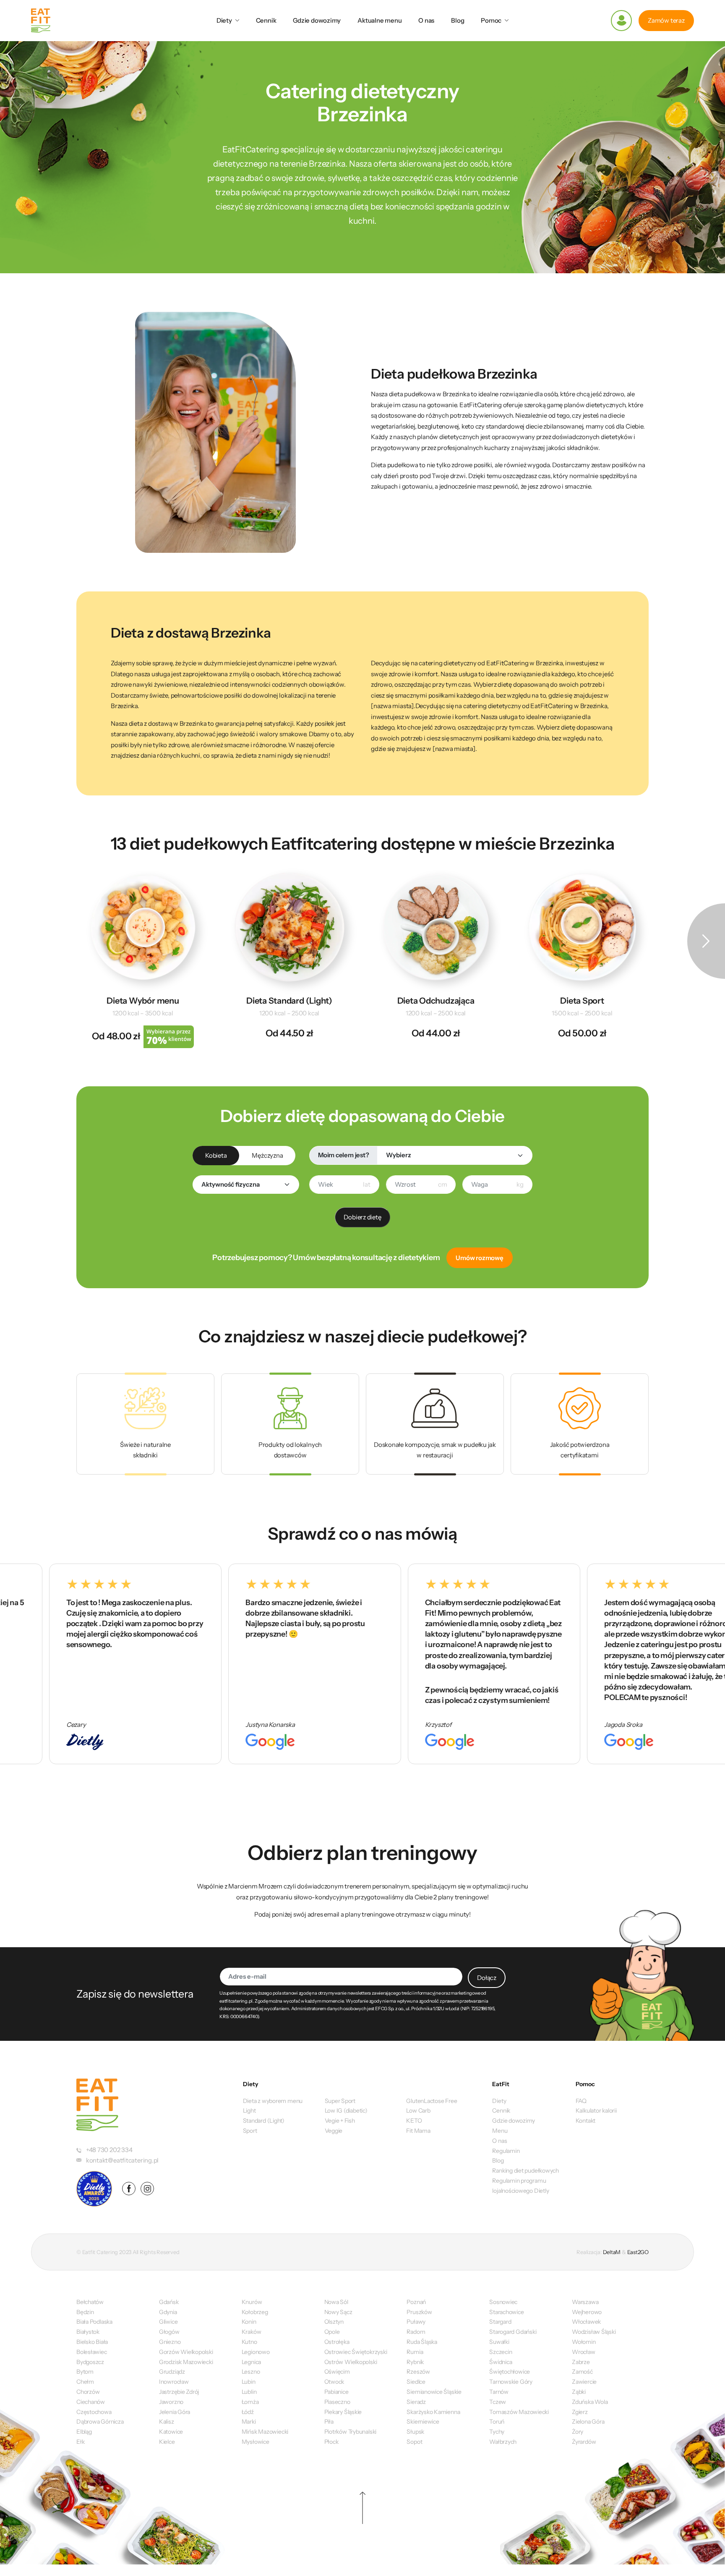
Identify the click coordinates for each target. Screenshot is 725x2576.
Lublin (249, 2392)
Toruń (497, 2422)
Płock (331, 2442)
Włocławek (586, 2322)
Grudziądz (172, 2372)
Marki (249, 2422)
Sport (250, 2131)
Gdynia (168, 2312)
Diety (224, 20)
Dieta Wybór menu (143, 1001)
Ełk (80, 2442)
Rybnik (415, 2362)
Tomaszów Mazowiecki (519, 2412)
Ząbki (579, 2392)
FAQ (581, 2101)
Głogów (169, 2332)
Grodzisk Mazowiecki (186, 2362)
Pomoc (491, 20)
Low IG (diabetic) (346, 2110)
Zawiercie (584, 2382)
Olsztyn (334, 2322)
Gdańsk (169, 2302)
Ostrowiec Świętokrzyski (356, 2352)
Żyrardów (584, 2442)
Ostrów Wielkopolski (351, 2362)
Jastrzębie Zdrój (179, 2392)
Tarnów (499, 2392)
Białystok (88, 2332)
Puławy (416, 2322)
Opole (332, 2332)
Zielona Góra (588, 2422)
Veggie (334, 2131)
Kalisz (167, 2422)
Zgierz (580, 2412)
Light (249, 2110)
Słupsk (415, 2432)
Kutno (249, 2342)
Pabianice (336, 2392)
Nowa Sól (336, 2302)
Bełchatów (90, 2302)
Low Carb (418, 2110)
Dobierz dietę (362, 1217)
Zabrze (581, 2362)
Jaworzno (171, 2402)
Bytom (85, 2372)
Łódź (248, 2412)
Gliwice (168, 2322)
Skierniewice (423, 2422)
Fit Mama (418, 2131)
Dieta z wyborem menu (273, 2101)
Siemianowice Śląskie (434, 2392)
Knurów (252, 2302)
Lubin (249, 2382)
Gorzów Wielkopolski (186, 2352)
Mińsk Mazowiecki (265, 2432)
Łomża (250, 2402)
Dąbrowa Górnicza (100, 2422)
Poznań (416, 2302)
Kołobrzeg (255, 2312)
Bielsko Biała (92, 2342)
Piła (329, 2422)
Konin (249, 2322)
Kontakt (585, 2121)
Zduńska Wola (590, 2402)
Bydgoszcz (90, 2362)
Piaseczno (337, 2402)
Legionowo (256, 2352)
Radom (416, 2332)
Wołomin (584, 2342)
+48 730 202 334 (109, 2150)
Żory (578, 2432)
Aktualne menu (379, 20)
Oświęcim (337, 2372)
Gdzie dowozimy (317, 20)
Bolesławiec (92, 2352)
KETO (414, 2121)
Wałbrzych (503, 2442)
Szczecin (501, 2352)
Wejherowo (587, 2312)
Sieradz (416, 2402)
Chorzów (88, 2392)
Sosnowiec (503, 2302)
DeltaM (612, 2252)
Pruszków (419, 2312)
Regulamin (506, 2151)
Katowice (171, 2432)
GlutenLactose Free (432, 2101)
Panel (621, 21)
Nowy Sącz (338, 2312)
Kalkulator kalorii (596, 2110)
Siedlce (416, 2382)
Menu (500, 2131)
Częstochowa (94, 2412)
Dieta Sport (582, 1001)
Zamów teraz (666, 20)
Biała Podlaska (94, 2322)
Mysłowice (256, 2442)
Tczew (498, 2402)
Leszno (251, 2372)
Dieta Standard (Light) (289, 1001)
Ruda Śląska (422, 2342)
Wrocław (583, 2352)
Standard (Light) (264, 2121)
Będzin (85, 2312)
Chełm (85, 2382)
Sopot (414, 2442)
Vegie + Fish (340, 2121)
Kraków (252, 2332)
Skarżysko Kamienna (433, 2412)
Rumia (415, 2352)
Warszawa (585, 2302)
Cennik (266, 20)
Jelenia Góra (175, 2412)
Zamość (582, 2372)
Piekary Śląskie (343, 2412)
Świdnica (501, 2362)
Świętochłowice (510, 2372)
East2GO (638, 2252)
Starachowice (506, 2312)
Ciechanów (91, 2402)
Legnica (251, 2362)
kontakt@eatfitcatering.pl (122, 2160)
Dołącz (487, 1978)
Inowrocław (174, 2382)
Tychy (497, 2432)
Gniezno (170, 2342)
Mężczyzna (267, 1155)
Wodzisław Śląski (594, 2332)
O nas (426, 20)
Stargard (500, 2322)
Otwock (334, 2382)
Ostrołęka (337, 2342)
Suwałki (499, 2342)
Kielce (167, 2442)
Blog (458, 20)
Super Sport (340, 2101)
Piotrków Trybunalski (351, 2432)
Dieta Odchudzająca (436, 1001)
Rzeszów (418, 2372)
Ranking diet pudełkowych (525, 2171)
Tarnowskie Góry (511, 2382)
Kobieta (216, 1155)
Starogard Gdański (513, 2332)
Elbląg (84, 2432)
